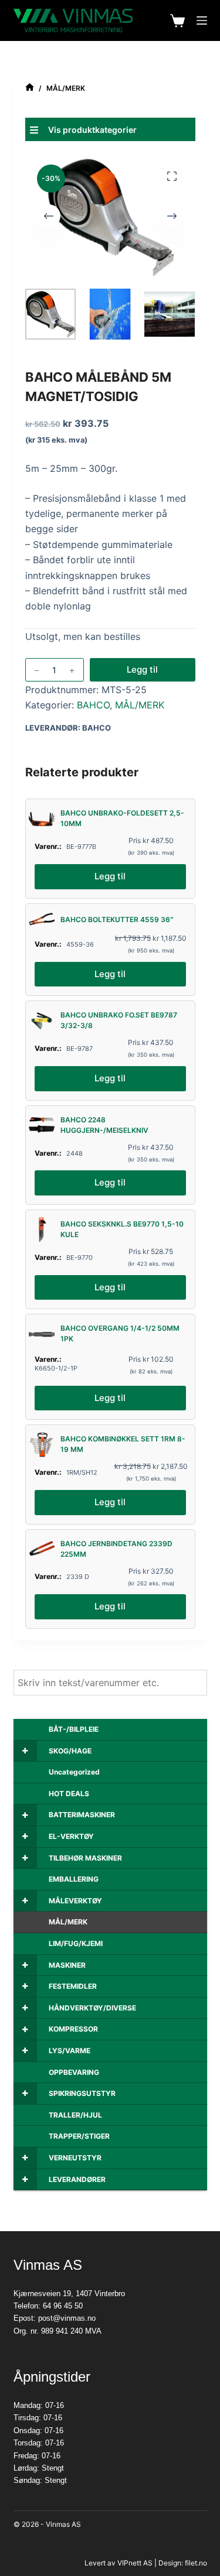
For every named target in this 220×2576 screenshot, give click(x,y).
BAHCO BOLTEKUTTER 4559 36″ (117, 919)
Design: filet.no (183, 2563)
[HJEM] (30, 88)
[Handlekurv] (177, 21)
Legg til (142, 669)
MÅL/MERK (140, 705)
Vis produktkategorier (92, 130)
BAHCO (93, 705)
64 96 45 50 (63, 2306)
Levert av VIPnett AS (119, 2563)
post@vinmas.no (67, 2318)
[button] (110, 129)
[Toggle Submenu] (25, 1751)
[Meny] (202, 20)
